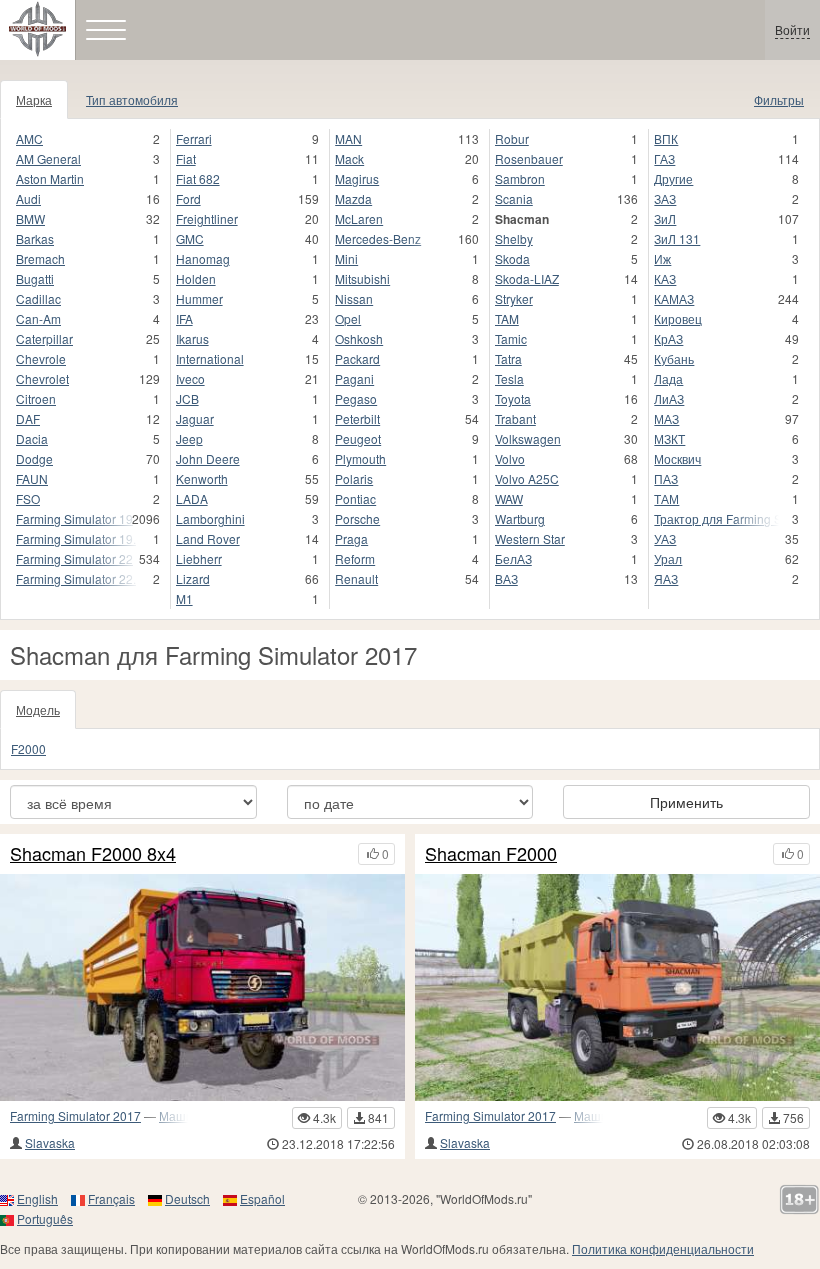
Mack (349, 158)
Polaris (354, 478)
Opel (348, 318)
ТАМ (666, 498)
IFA (184, 318)
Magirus (357, 178)
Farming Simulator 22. (76, 578)
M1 (184, 598)
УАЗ (665, 538)
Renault (356, 578)
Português (45, 1218)
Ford (188, 198)
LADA (192, 498)
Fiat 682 (198, 178)
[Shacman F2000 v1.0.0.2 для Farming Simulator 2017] (617, 988)
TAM (507, 318)
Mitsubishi (362, 278)
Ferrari (194, 138)
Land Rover (208, 538)
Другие (673, 178)
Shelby (514, 238)
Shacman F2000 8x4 (93, 854)
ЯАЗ (666, 578)
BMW (30, 218)
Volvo (510, 458)
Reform (355, 558)
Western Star (530, 538)
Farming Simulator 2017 (75, 1115)
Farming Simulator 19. (76, 538)
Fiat (186, 158)
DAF (28, 418)
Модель (38, 709)
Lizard (193, 578)
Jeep (189, 438)
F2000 (28, 748)
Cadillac (38, 298)
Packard (357, 358)
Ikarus (192, 338)
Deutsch (187, 1198)
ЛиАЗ (669, 398)
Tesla (509, 378)
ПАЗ (666, 478)
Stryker (514, 298)
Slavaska (50, 1142)
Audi (28, 198)
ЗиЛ (665, 218)
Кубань (674, 358)
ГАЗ (664, 158)
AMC (29, 138)
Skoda (512, 258)
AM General (48, 158)
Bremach (40, 258)
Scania (514, 198)
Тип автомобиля (132, 99)
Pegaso (356, 398)
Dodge (34, 458)
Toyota (513, 398)
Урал (668, 558)
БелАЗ (513, 558)
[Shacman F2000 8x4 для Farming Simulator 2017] (202, 988)
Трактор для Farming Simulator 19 (716, 518)
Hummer (199, 298)
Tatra (508, 358)
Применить (686, 802)
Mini (346, 258)
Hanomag (203, 258)
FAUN (32, 478)
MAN (348, 138)
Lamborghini (210, 518)
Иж (662, 258)
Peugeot (358, 438)
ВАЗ (506, 578)
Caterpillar (44, 338)
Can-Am (38, 318)
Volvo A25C (527, 478)
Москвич (677, 458)
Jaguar (195, 418)
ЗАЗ (665, 198)
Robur (512, 138)
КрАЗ (668, 338)
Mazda (353, 198)
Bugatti (35, 278)
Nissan (354, 298)
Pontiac (355, 498)
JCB (187, 398)
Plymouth (360, 458)
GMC (190, 238)
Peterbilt (357, 418)
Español (262, 1198)
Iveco (190, 378)
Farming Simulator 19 (74, 518)
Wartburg (520, 518)
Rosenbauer (529, 158)
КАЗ (665, 278)
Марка (34, 99)
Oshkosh (359, 338)
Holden (196, 278)
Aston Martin (50, 178)
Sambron (520, 178)
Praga (351, 538)
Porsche (357, 518)
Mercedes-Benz (378, 238)
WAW (509, 498)
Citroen (36, 398)
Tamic (511, 338)
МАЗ (666, 418)
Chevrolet (42, 378)
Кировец (678, 318)
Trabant (515, 418)
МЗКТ (669, 438)
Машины (184, 1115)
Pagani (354, 378)
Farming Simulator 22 (74, 558)
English (37, 1198)
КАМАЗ (674, 298)
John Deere (208, 458)
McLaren (359, 218)
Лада (668, 378)
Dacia (32, 438)
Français (111, 1198)
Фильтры (779, 99)
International (210, 358)
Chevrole (41, 358)
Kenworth (202, 478)
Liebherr (199, 558)
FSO (28, 498)
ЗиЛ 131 (677, 238)
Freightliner (207, 218)
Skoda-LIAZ (527, 278)
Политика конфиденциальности (663, 1248)
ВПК (666, 138)
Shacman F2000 (491, 854)
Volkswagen (528, 438)
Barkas (35, 238)
